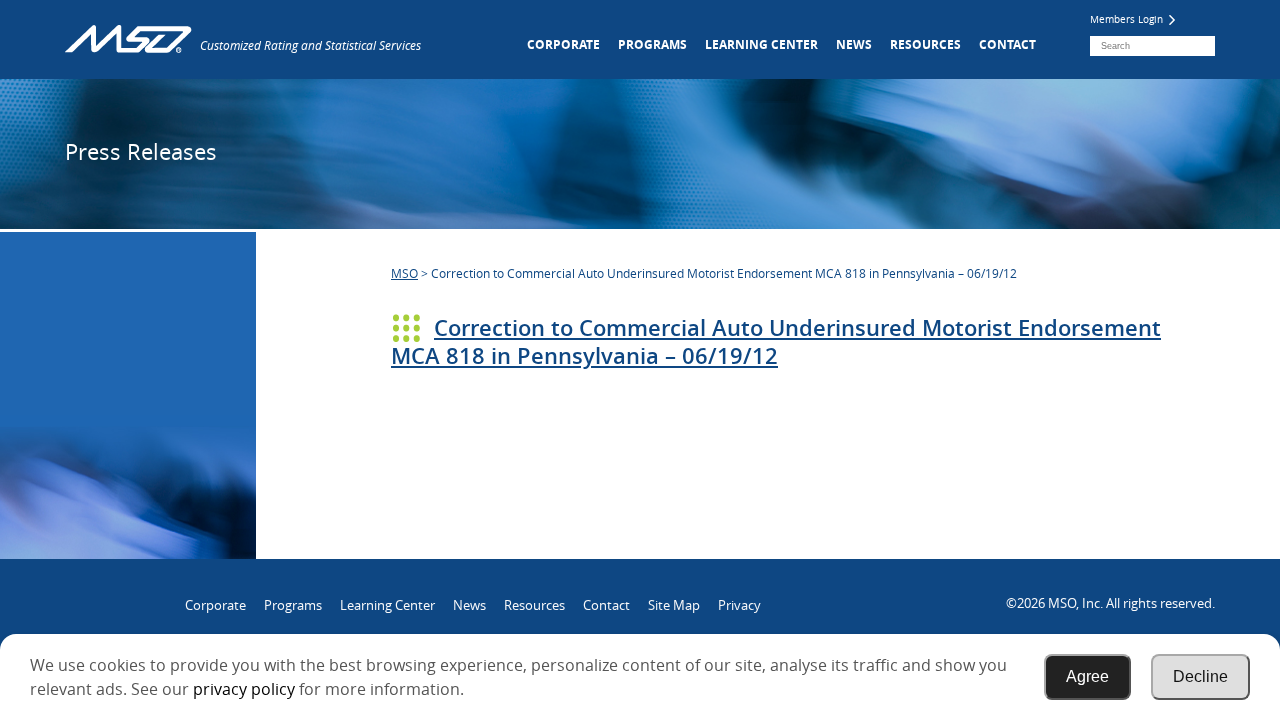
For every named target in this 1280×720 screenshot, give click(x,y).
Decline (1200, 676)
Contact (1007, 44)
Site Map (674, 605)
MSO (404, 273)
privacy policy (244, 689)
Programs (652, 44)
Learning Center (761, 44)
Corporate (563, 44)
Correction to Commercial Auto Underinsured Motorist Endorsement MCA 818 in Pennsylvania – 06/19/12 (776, 342)
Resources (925, 44)
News (854, 44)
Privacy (739, 605)
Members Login (1128, 19)
